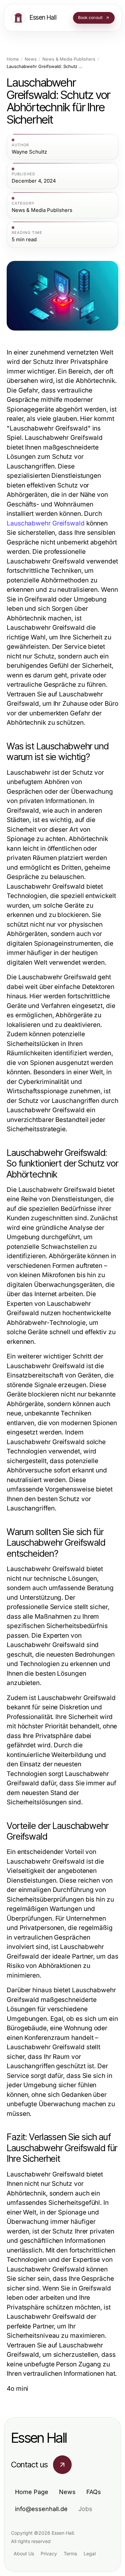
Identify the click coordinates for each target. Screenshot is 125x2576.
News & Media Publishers (69, 59)
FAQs (94, 2492)
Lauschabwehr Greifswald (46, 523)
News (31, 59)
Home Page (32, 2492)
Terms (70, 2554)
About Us (24, 2554)
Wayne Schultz (29, 152)
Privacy (49, 2554)
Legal (90, 2554)
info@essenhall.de (41, 2509)
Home (13, 59)
